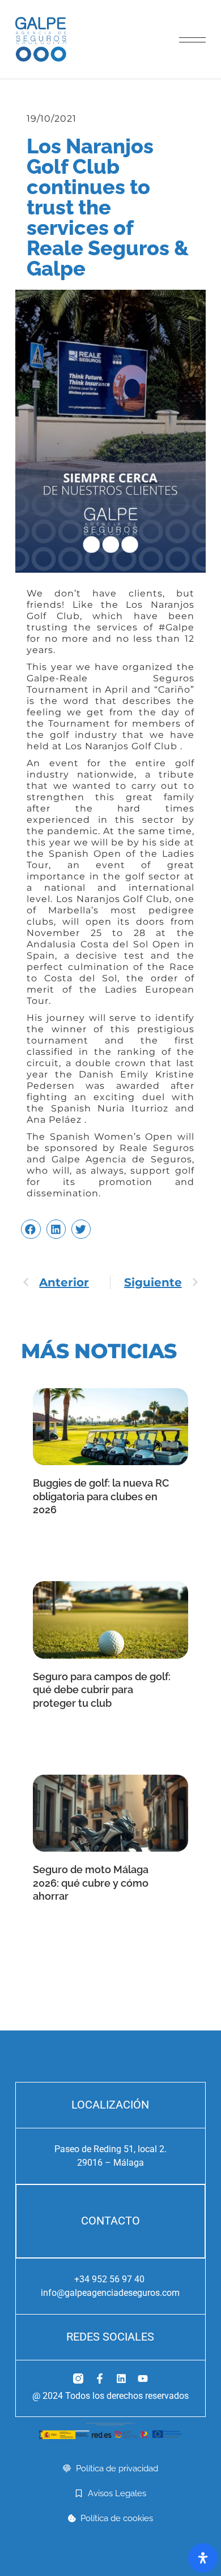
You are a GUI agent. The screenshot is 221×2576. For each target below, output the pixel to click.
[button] (31, 1229)
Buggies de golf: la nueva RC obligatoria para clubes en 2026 (101, 1496)
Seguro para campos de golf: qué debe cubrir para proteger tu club (102, 1690)
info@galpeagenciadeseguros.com (110, 2293)
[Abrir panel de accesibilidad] (203, 2558)
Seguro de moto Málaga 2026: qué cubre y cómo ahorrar (91, 1883)
